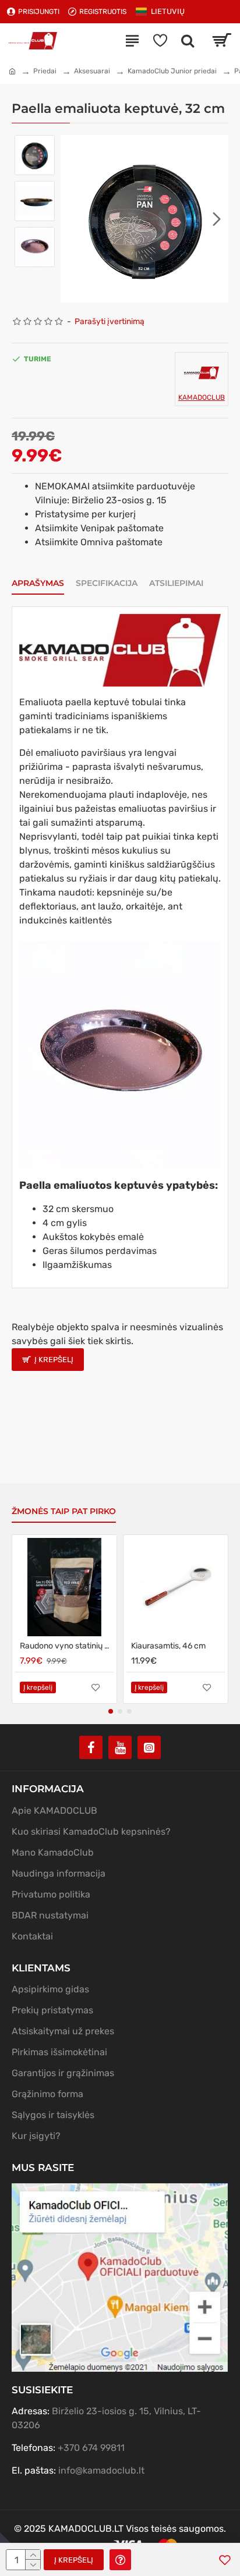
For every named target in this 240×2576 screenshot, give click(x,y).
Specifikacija (107, 583)
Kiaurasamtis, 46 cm (168, 1646)
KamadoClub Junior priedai (172, 71)
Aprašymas (38, 583)
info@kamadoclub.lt (101, 2470)
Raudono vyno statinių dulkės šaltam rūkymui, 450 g (67, 1646)
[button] (72, 219)
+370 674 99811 (91, 2448)
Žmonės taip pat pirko (64, 1511)
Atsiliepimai (176, 583)
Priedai (45, 71)
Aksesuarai (92, 71)
